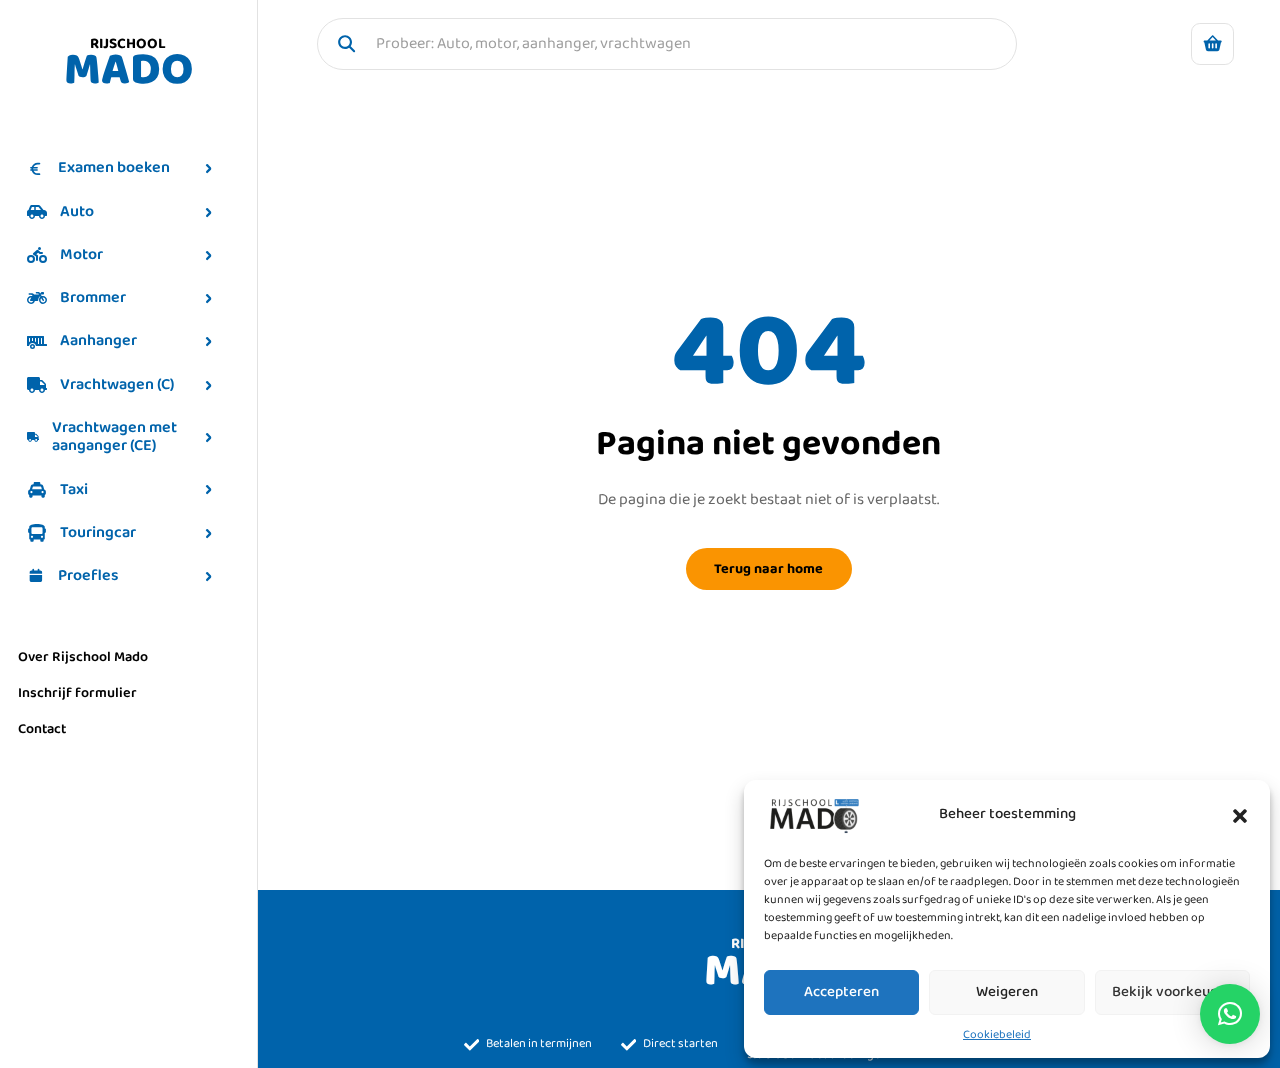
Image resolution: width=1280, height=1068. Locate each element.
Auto (77, 211)
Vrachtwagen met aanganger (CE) (114, 436)
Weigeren (1007, 992)
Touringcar (98, 532)
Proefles (88, 575)
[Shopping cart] (1212, 44)
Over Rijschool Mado (83, 657)
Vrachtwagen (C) (117, 384)
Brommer (93, 297)
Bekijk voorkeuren (1172, 992)
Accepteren (841, 992)
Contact (42, 729)
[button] (1240, 815)
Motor (81, 254)
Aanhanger (98, 340)
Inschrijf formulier (77, 693)
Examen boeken (114, 167)
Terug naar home (768, 569)
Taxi (74, 489)
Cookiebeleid (997, 1034)
